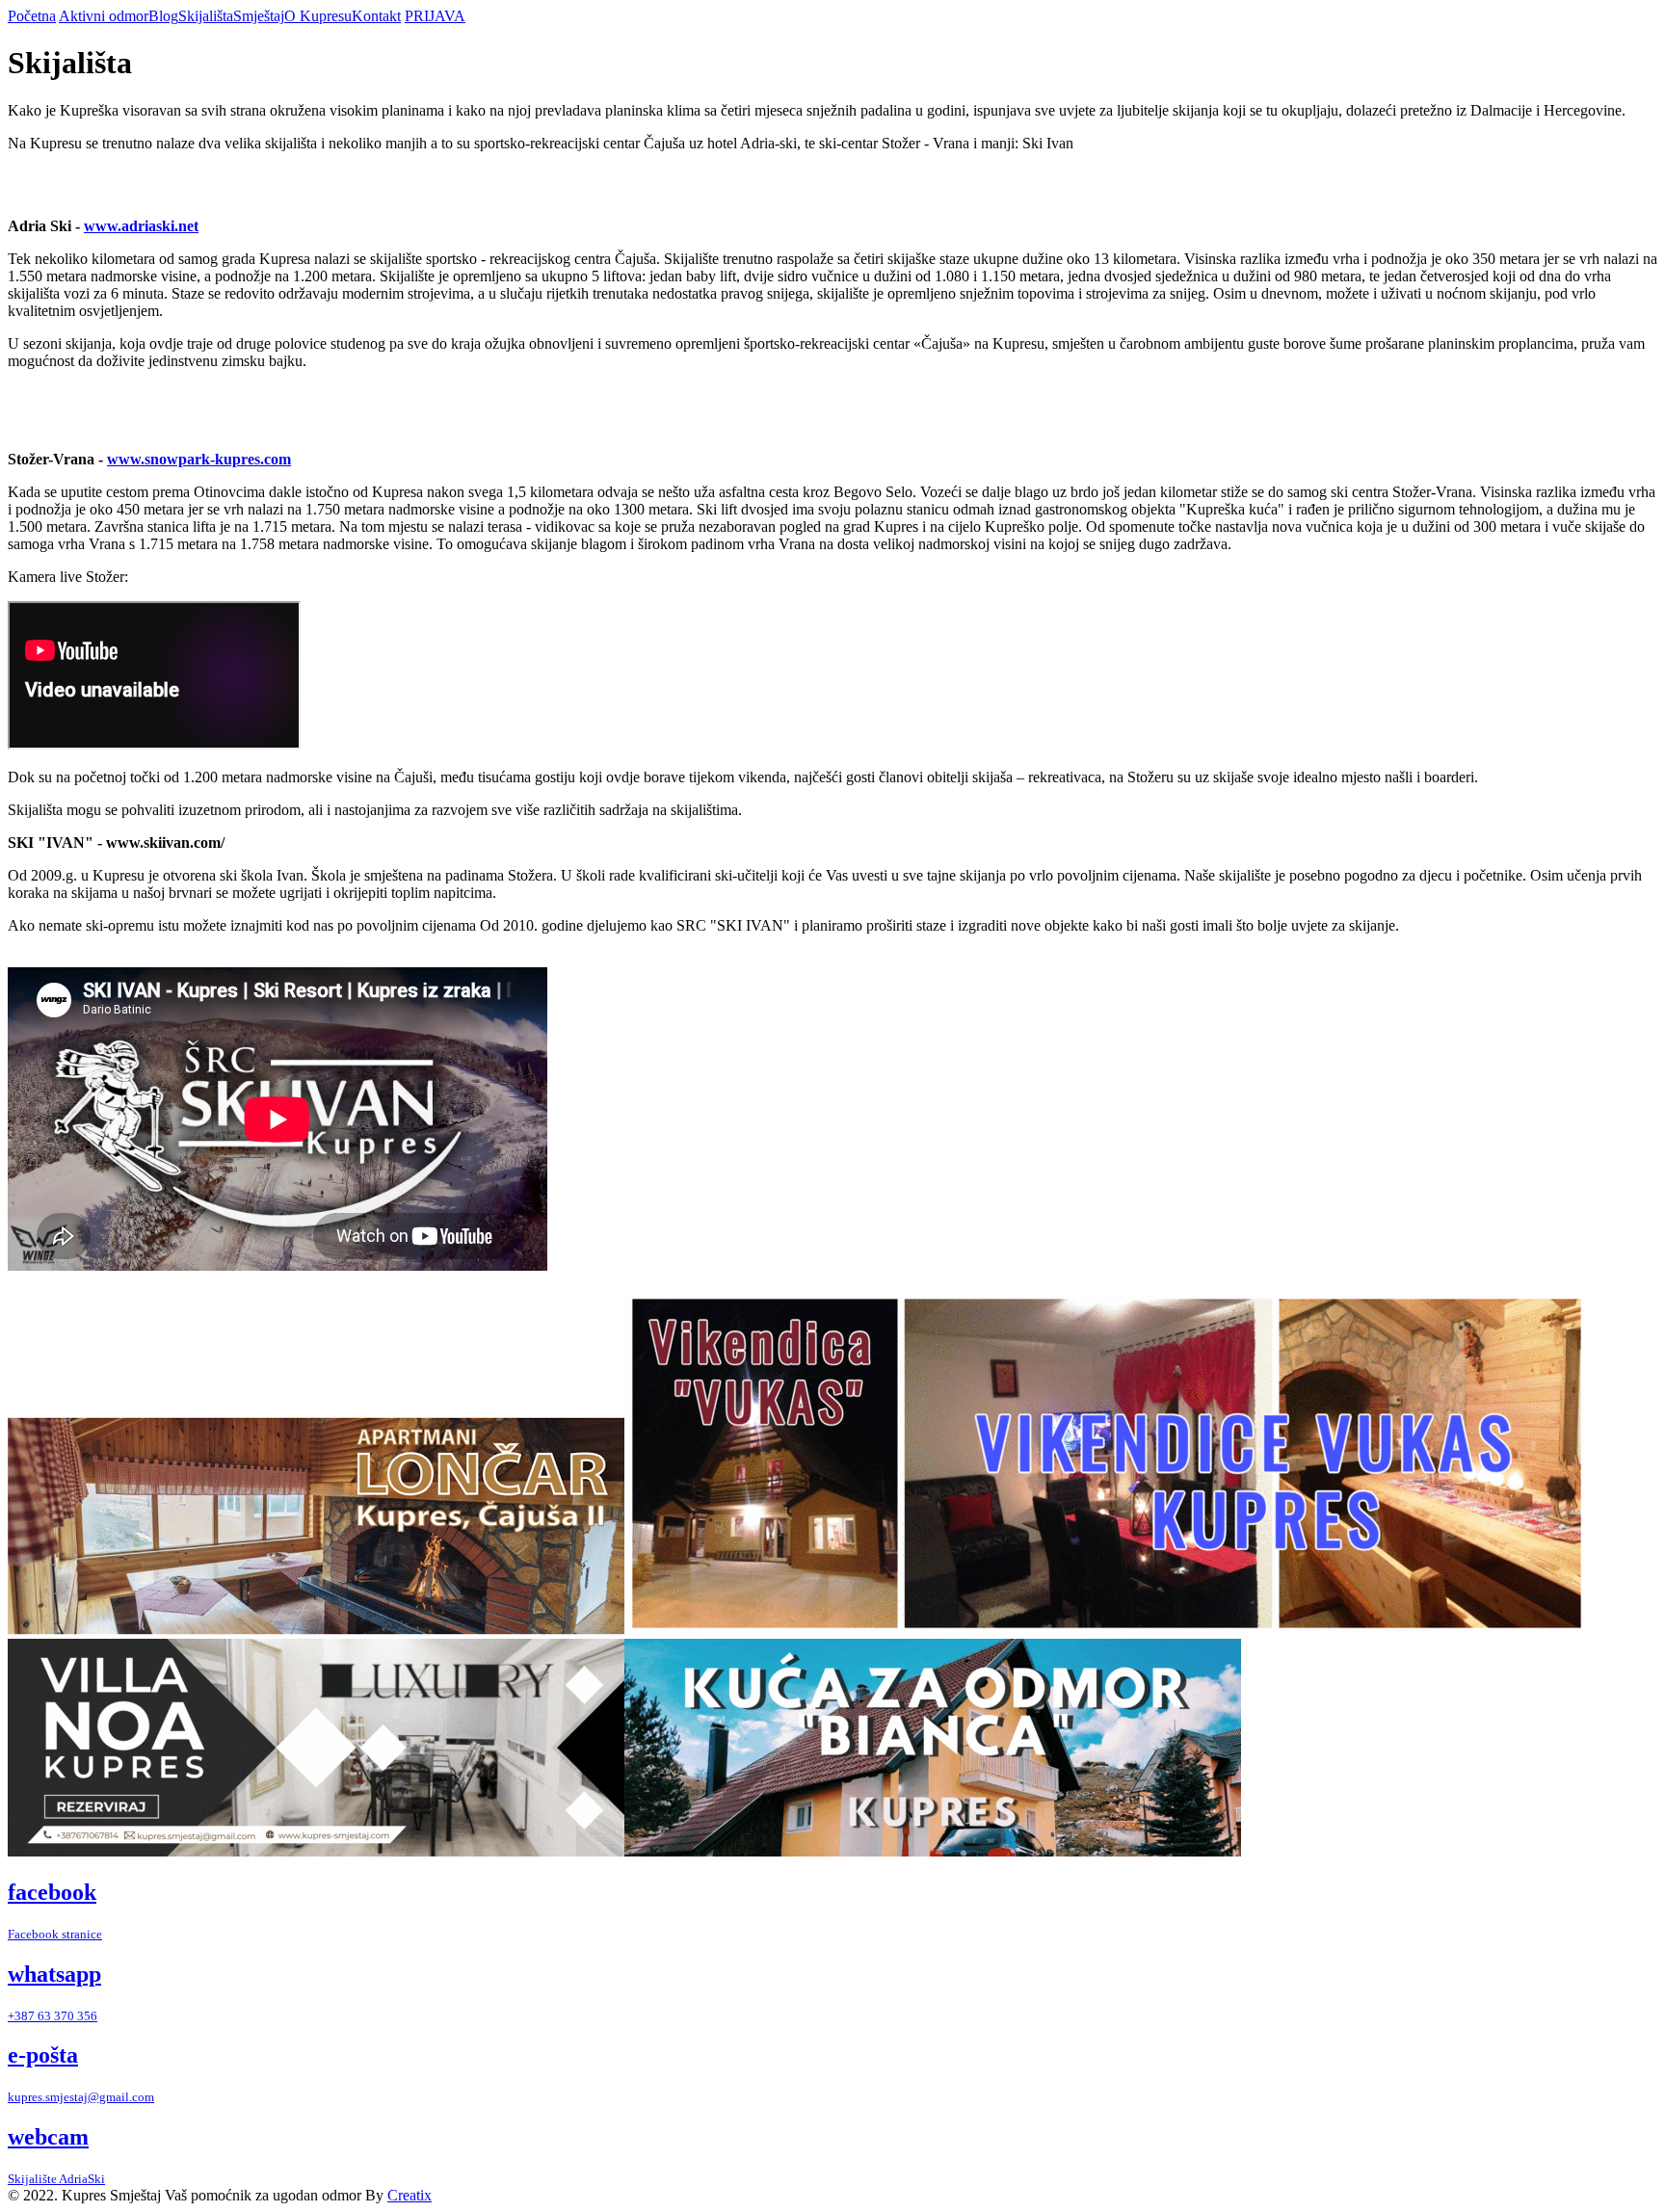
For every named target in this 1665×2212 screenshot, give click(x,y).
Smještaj (259, 16)
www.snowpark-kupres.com (199, 459)
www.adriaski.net (141, 226)
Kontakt (376, 16)
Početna (32, 16)
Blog (163, 16)
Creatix (410, 2195)
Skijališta (206, 16)
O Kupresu (318, 16)
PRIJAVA (435, 16)
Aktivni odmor (104, 16)
